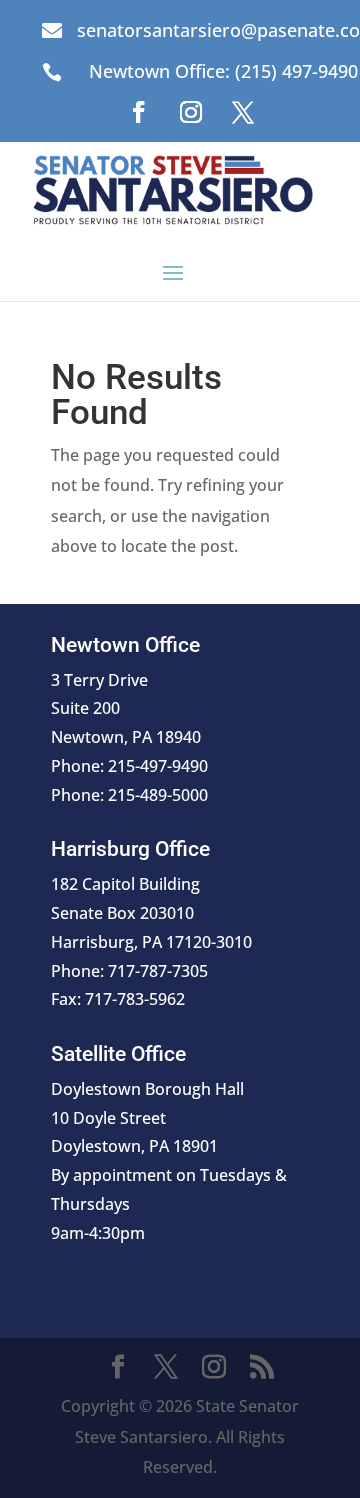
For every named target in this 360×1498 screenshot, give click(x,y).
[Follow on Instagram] (191, 112)
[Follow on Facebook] (139, 112)
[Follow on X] (243, 112)
